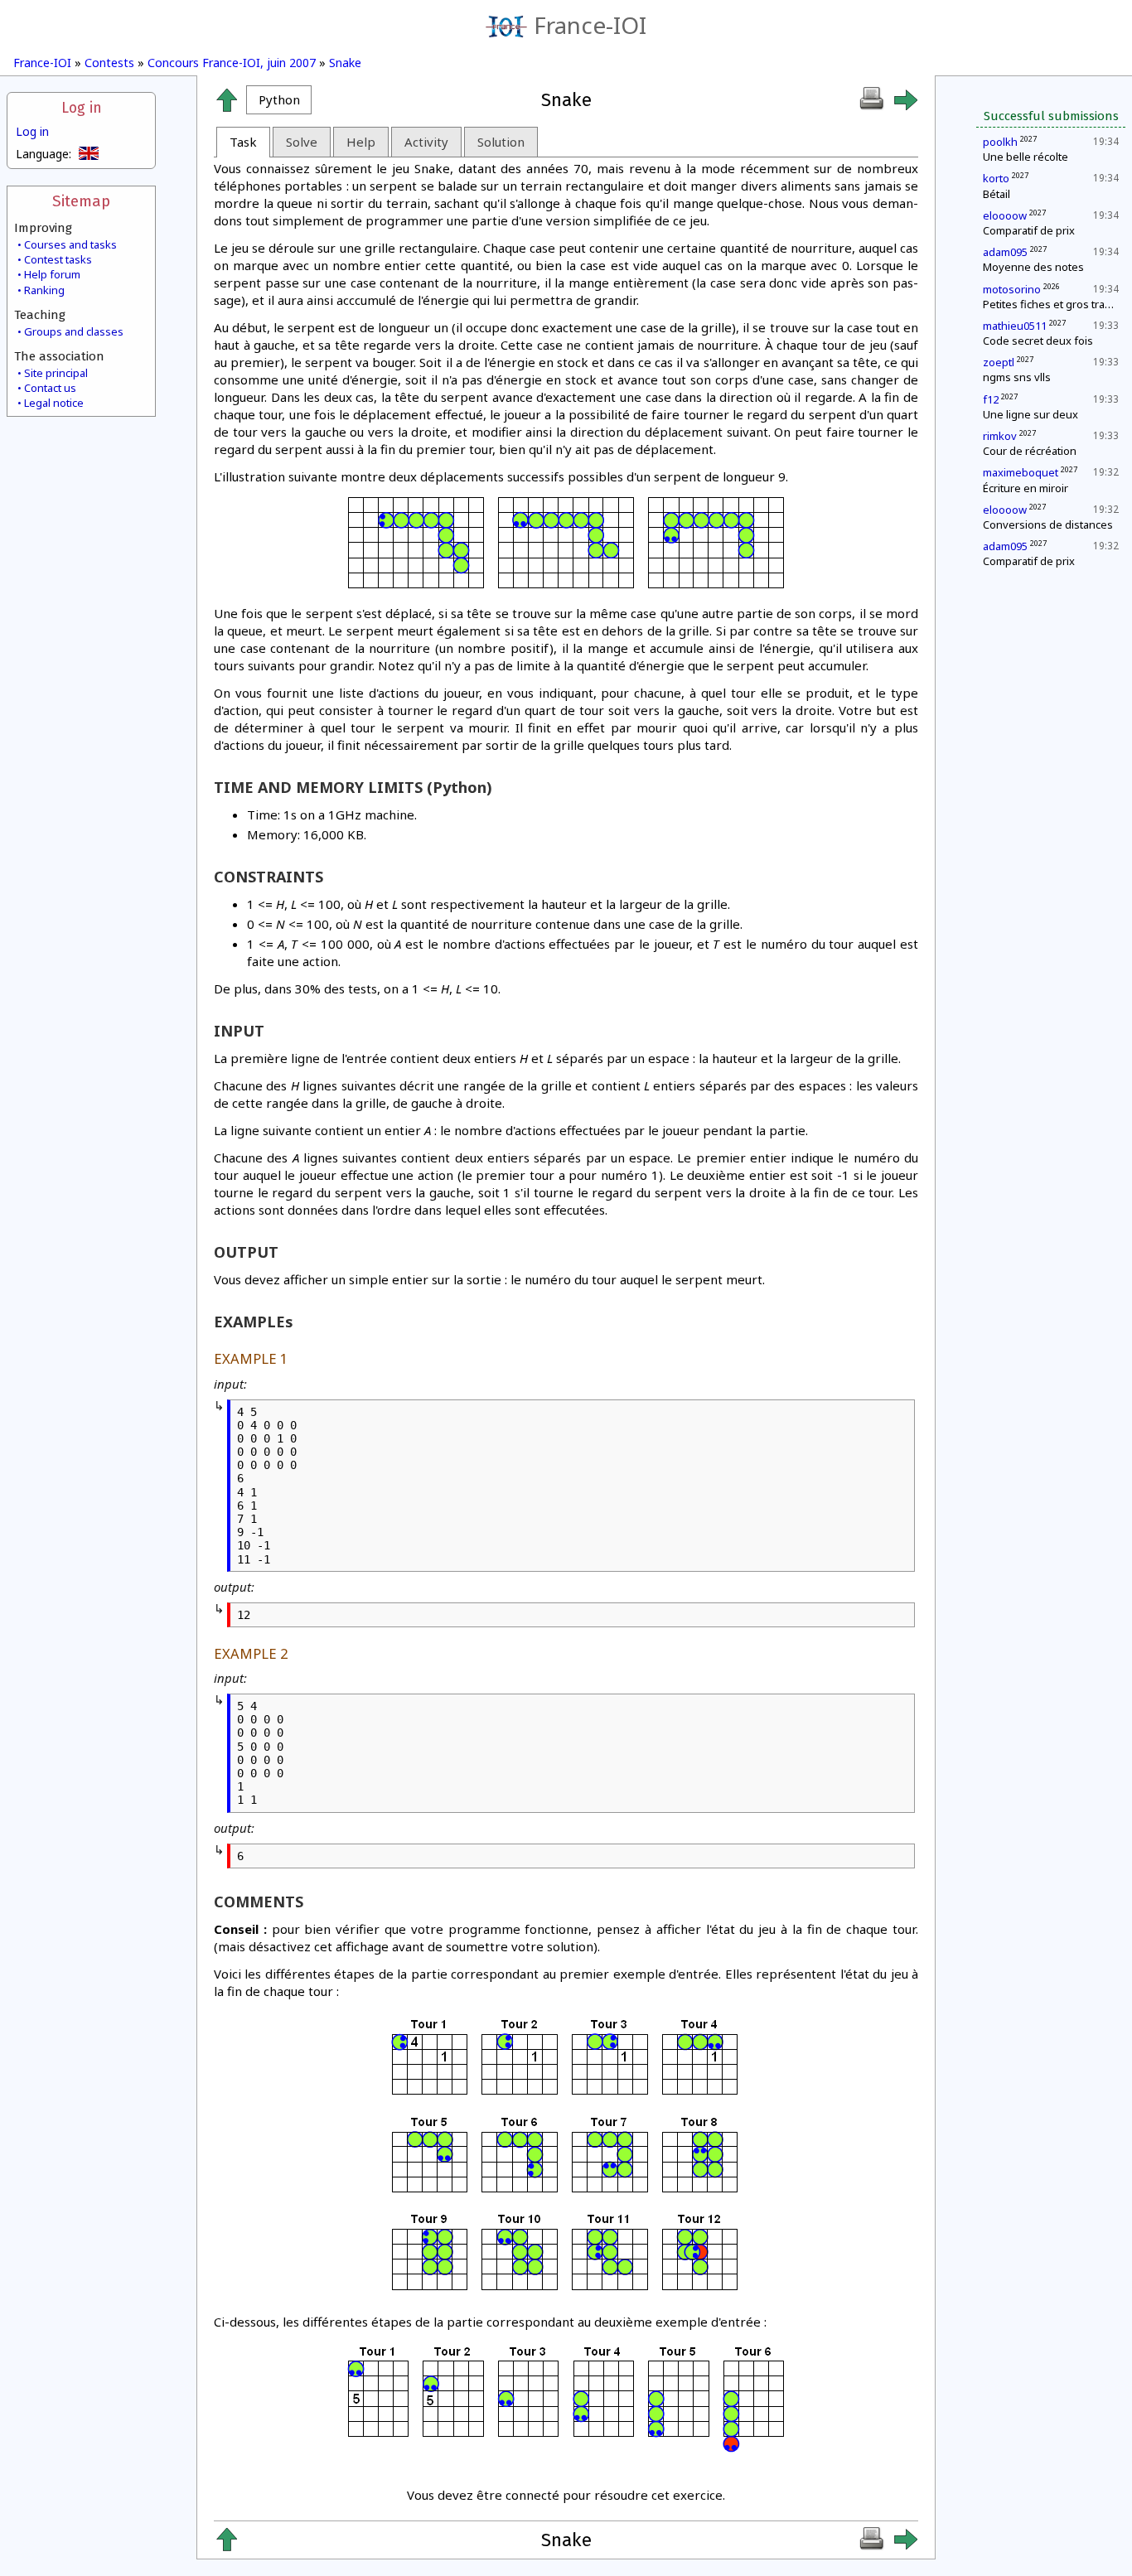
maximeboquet (1021, 472)
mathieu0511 (1015, 326)
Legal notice (54, 403)
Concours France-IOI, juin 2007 (232, 63)
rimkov (1000, 436)
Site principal (56, 373)
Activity (426, 142)
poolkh (1000, 142)
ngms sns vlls (1017, 377)
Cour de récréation (1030, 451)
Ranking (44, 290)
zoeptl (999, 362)
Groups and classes (74, 331)
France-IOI (590, 25)
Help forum (52, 274)
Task (243, 142)
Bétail (997, 194)
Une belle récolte (1026, 157)
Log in (82, 108)
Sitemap (81, 201)
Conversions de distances (1048, 524)
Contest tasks (58, 259)
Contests (109, 63)
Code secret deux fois (1038, 341)
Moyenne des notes (1033, 267)
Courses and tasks (70, 244)
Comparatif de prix (1029, 230)
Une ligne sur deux (1030, 414)
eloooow (1005, 215)
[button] (279, 100)
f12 (991, 399)
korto (996, 178)
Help (361, 142)
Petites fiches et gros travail (1052, 304)
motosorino (1012, 289)
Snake (345, 63)
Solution (501, 142)
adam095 (1005, 252)
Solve (302, 142)
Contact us (50, 388)
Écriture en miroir (1026, 488)
